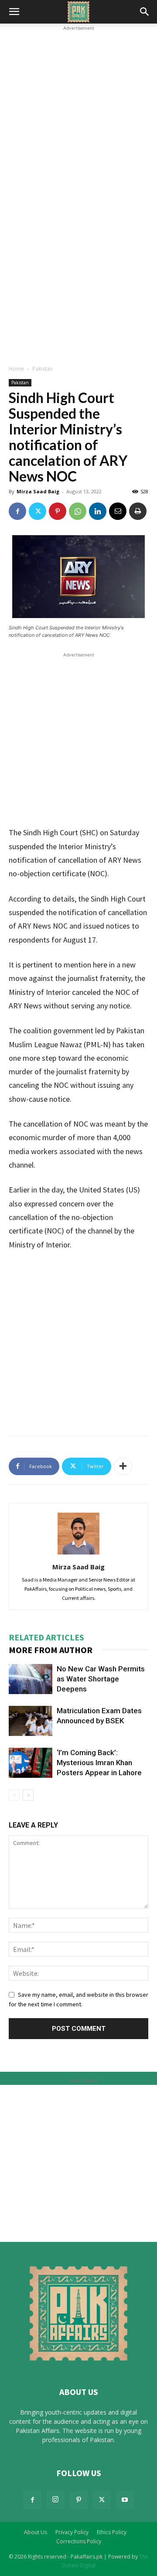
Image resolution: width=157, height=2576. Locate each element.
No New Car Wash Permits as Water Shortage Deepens (101, 1679)
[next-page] (28, 1795)
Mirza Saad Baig (38, 491)
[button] (14, 12)
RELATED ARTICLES (46, 1637)
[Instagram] (55, 2500)
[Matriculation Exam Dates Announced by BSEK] (31, 1721)
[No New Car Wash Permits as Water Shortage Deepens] (31, 1679)
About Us (36, 2532)
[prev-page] (14, 1795)
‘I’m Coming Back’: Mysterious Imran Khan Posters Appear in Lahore (99, 1763)
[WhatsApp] (78, 511)
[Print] (138, 511)
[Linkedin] (98, 511)
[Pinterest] (58, 511)
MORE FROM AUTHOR (51, 1650)
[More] (123, 1466)
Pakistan (43, 369)
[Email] (118, 511)
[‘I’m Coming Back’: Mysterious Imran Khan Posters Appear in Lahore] (31, 1763)
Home (16, 369)
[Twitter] (38, 511)
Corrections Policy (79, 2541)
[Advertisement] (78, 111)
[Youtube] (125, 2500)
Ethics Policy (112, 2532)
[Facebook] (17, 511)
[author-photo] (78, 1554)
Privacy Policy (72, 2532)
